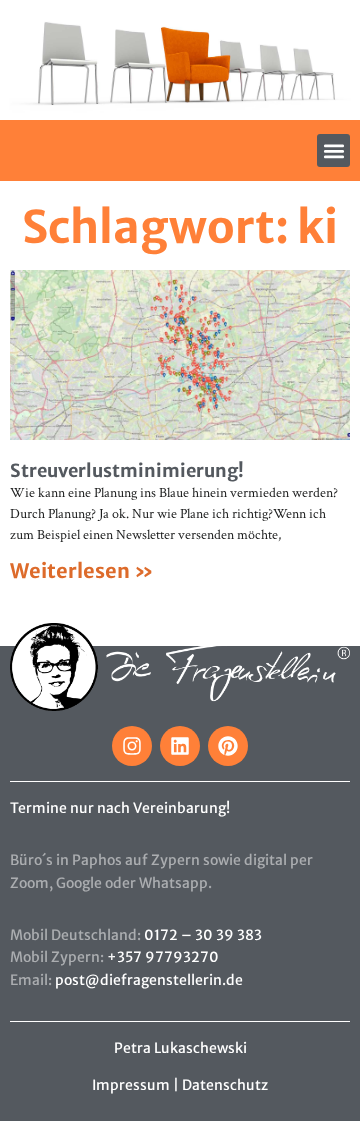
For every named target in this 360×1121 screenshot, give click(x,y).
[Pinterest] (228, 746)
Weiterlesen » (82, 570)
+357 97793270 (163, 957)
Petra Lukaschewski (180, 1048)
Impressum (131, 1085)
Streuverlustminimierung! (127, 470)
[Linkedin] (180, 746)
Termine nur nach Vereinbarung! (120, 808)
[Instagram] (132, 746)
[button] (333, 150)
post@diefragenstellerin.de (149, 980)
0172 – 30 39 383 (203, 935)
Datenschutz (225, 1085)
